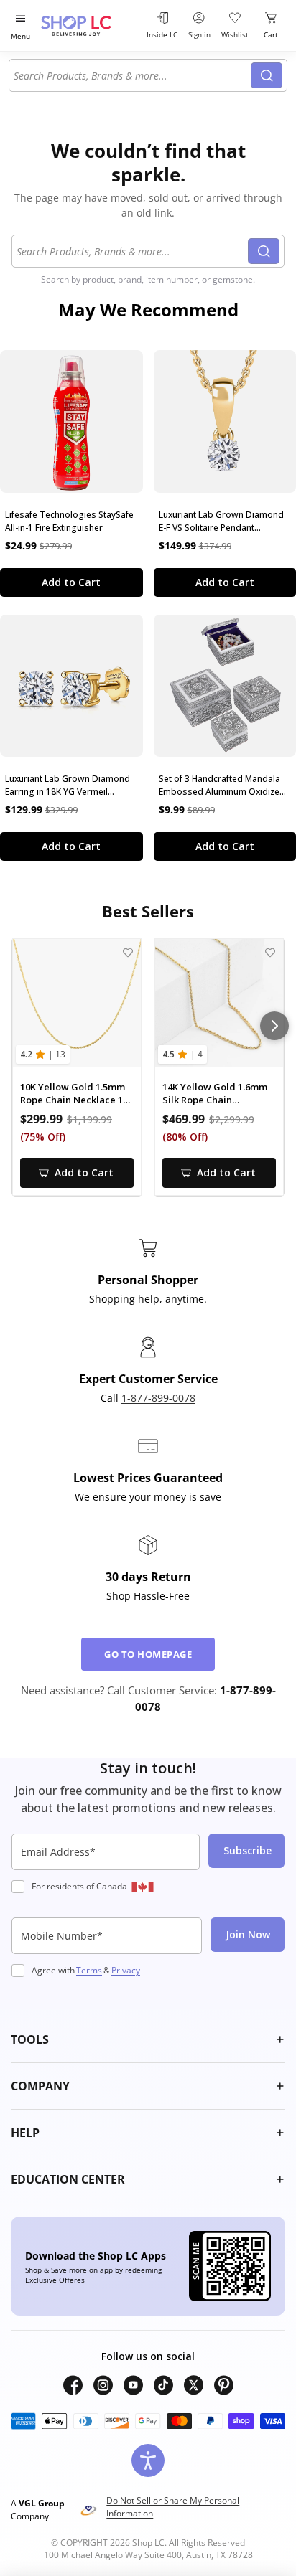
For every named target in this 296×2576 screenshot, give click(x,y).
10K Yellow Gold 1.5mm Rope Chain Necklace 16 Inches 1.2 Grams (74, 1094)
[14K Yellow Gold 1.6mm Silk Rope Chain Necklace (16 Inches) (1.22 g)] (219, 1003)
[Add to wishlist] (128, 952)
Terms (89, 1970)
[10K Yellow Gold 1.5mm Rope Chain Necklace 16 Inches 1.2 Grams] (77, 1003)
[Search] (267, 75)
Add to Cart (71, 582)
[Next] (274, 1026)
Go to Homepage (148, 1654)
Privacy (126, 1970)
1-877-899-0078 (158, 1398)
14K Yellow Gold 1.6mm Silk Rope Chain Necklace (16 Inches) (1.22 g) (215, 1094)
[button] (148, 2039)
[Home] (91, 25)
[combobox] (132, 75)
